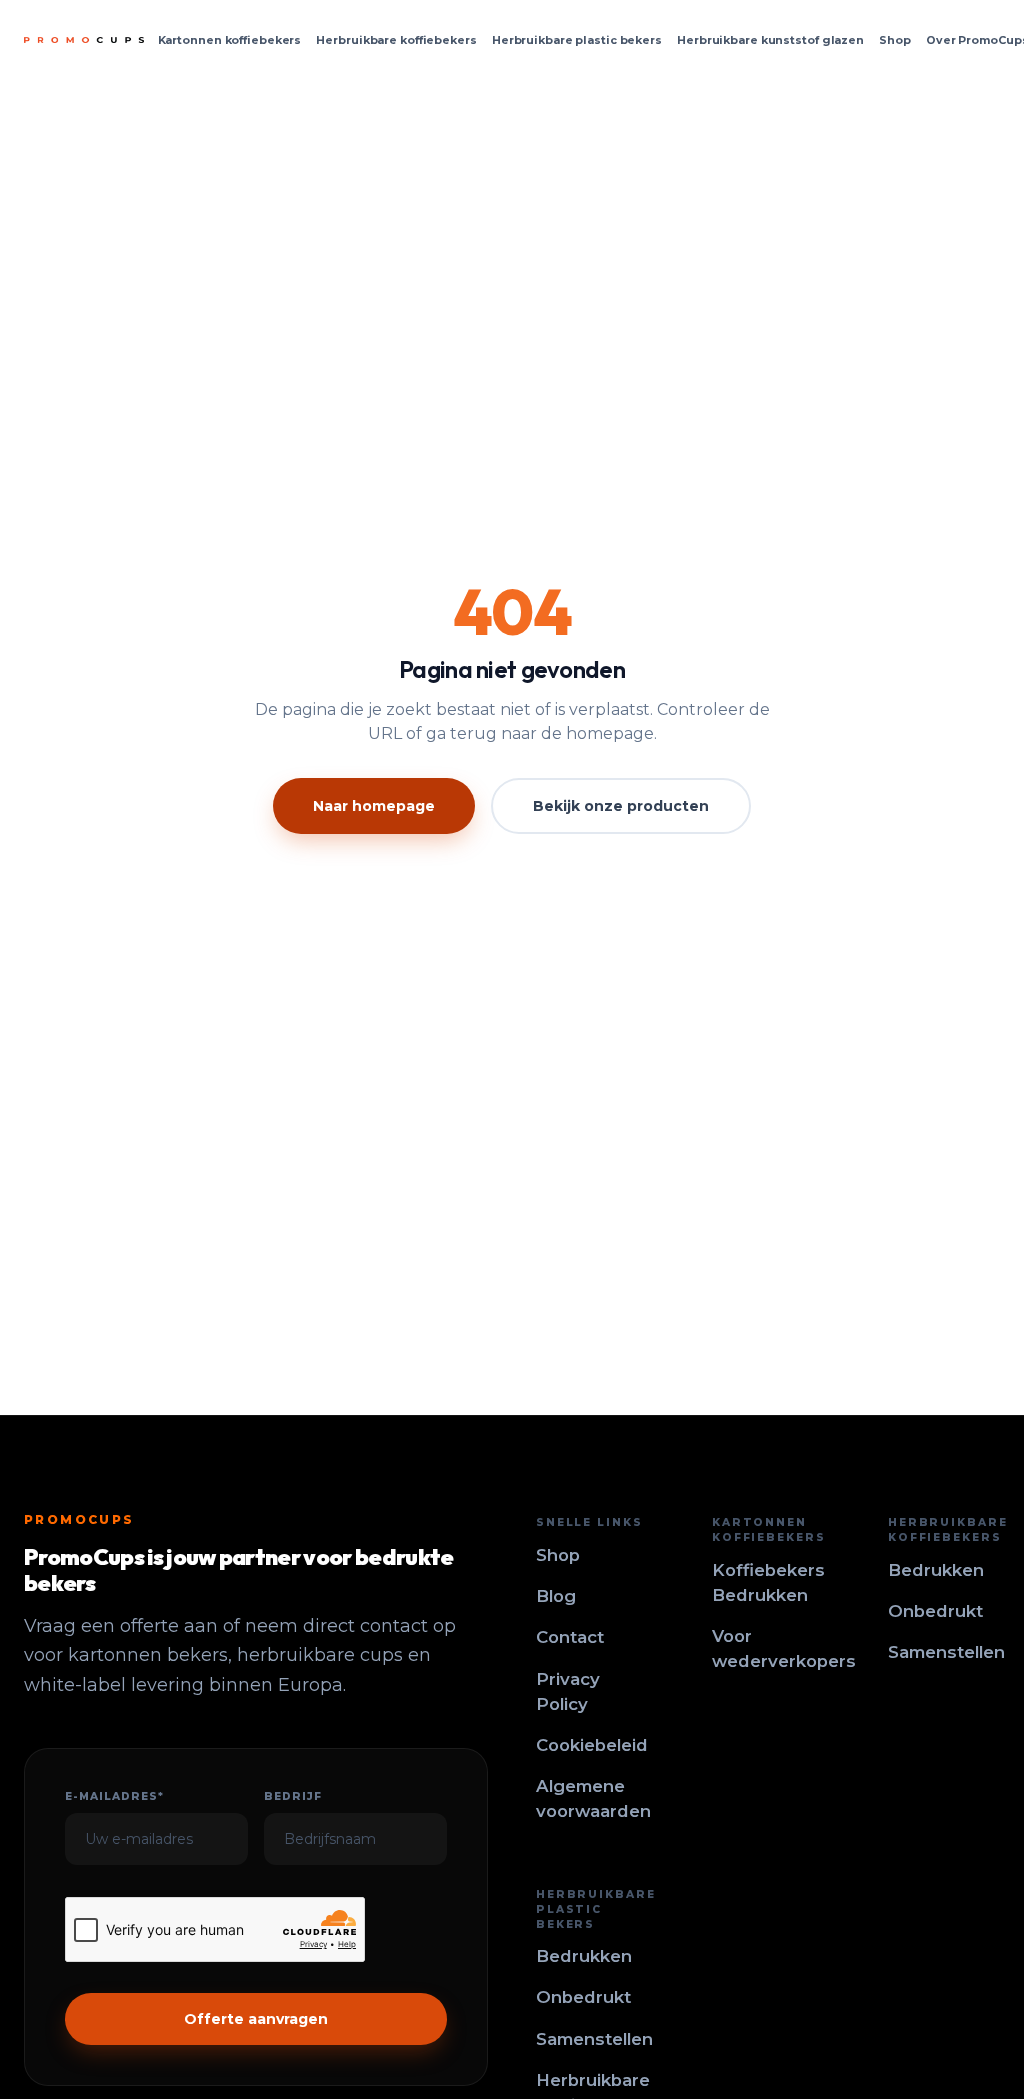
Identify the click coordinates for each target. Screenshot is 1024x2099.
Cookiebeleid (592, 1745)
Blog (556, 1596)
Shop (895, 40)
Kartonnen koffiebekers (230, 40)
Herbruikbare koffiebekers (396, 40)
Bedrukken (936, 1570)
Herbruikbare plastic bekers (577, 40)
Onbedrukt (935, 1611)
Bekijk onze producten (621, 806)
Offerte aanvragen (256, 2019)
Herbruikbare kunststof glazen (770, 40)
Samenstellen (946, 1652)
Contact (570, 1637)
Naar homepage (374, 806)
